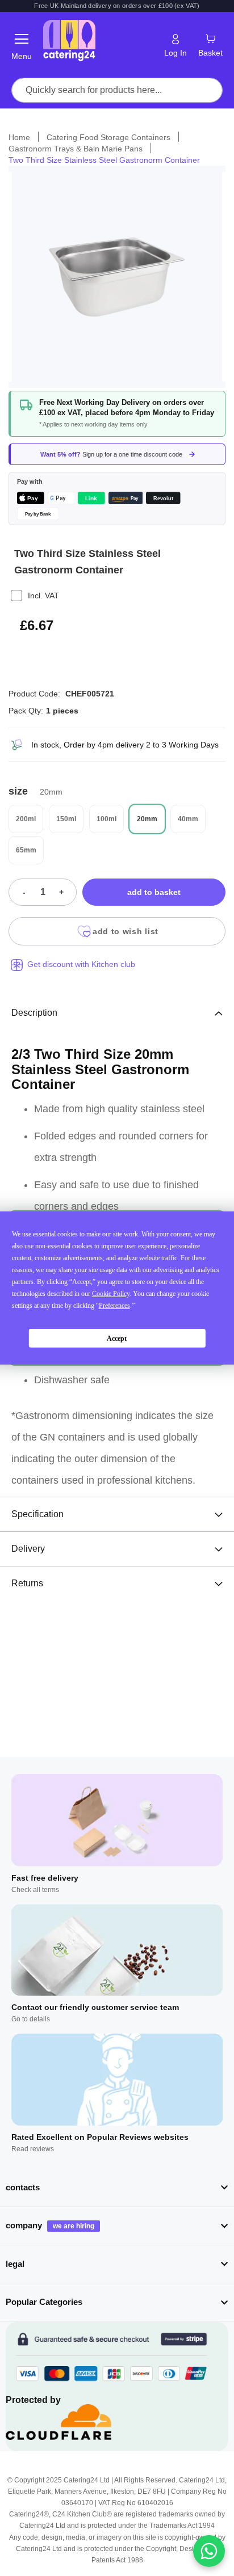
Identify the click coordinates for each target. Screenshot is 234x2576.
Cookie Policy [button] (111, 1294)
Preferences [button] (114, 1306)
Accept (117, 1338)
